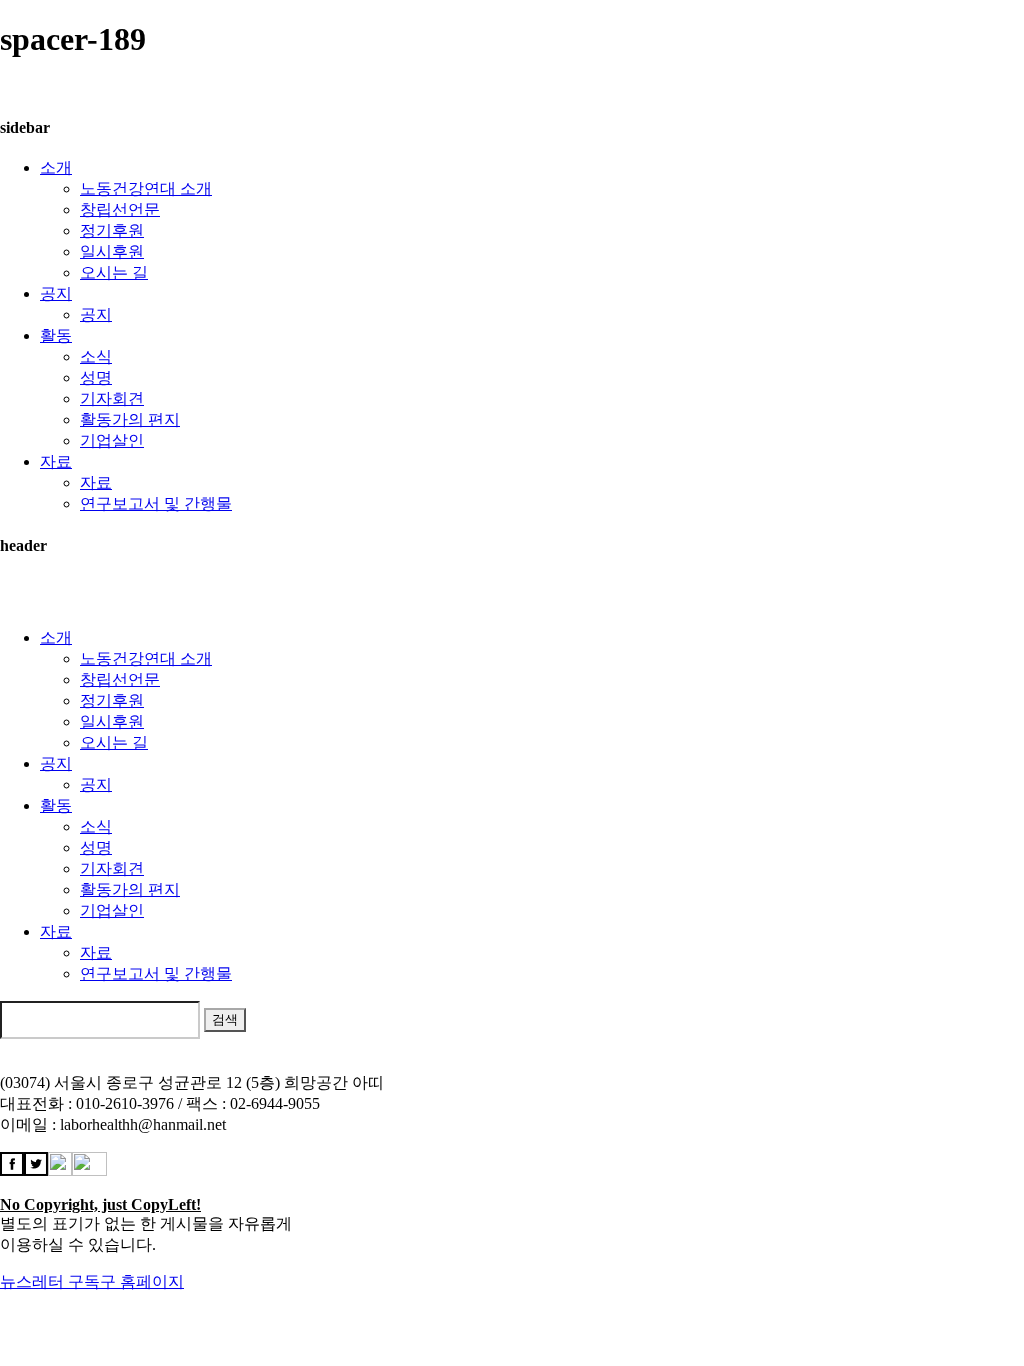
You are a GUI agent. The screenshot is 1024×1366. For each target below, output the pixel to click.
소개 (56, 167)
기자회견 (112, 398)
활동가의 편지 (130, 419)
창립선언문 (120, 209)
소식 (96, 356)
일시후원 (112, 251)
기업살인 (112, 440)
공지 (56, 293)
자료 (56, 461)
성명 (96, 377)
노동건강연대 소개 (146, 188)
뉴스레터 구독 (50, 1281)
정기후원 (112, 230)
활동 (56, 335)
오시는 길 (114, 272)
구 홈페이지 (142, 1281)
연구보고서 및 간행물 (156, 503)
